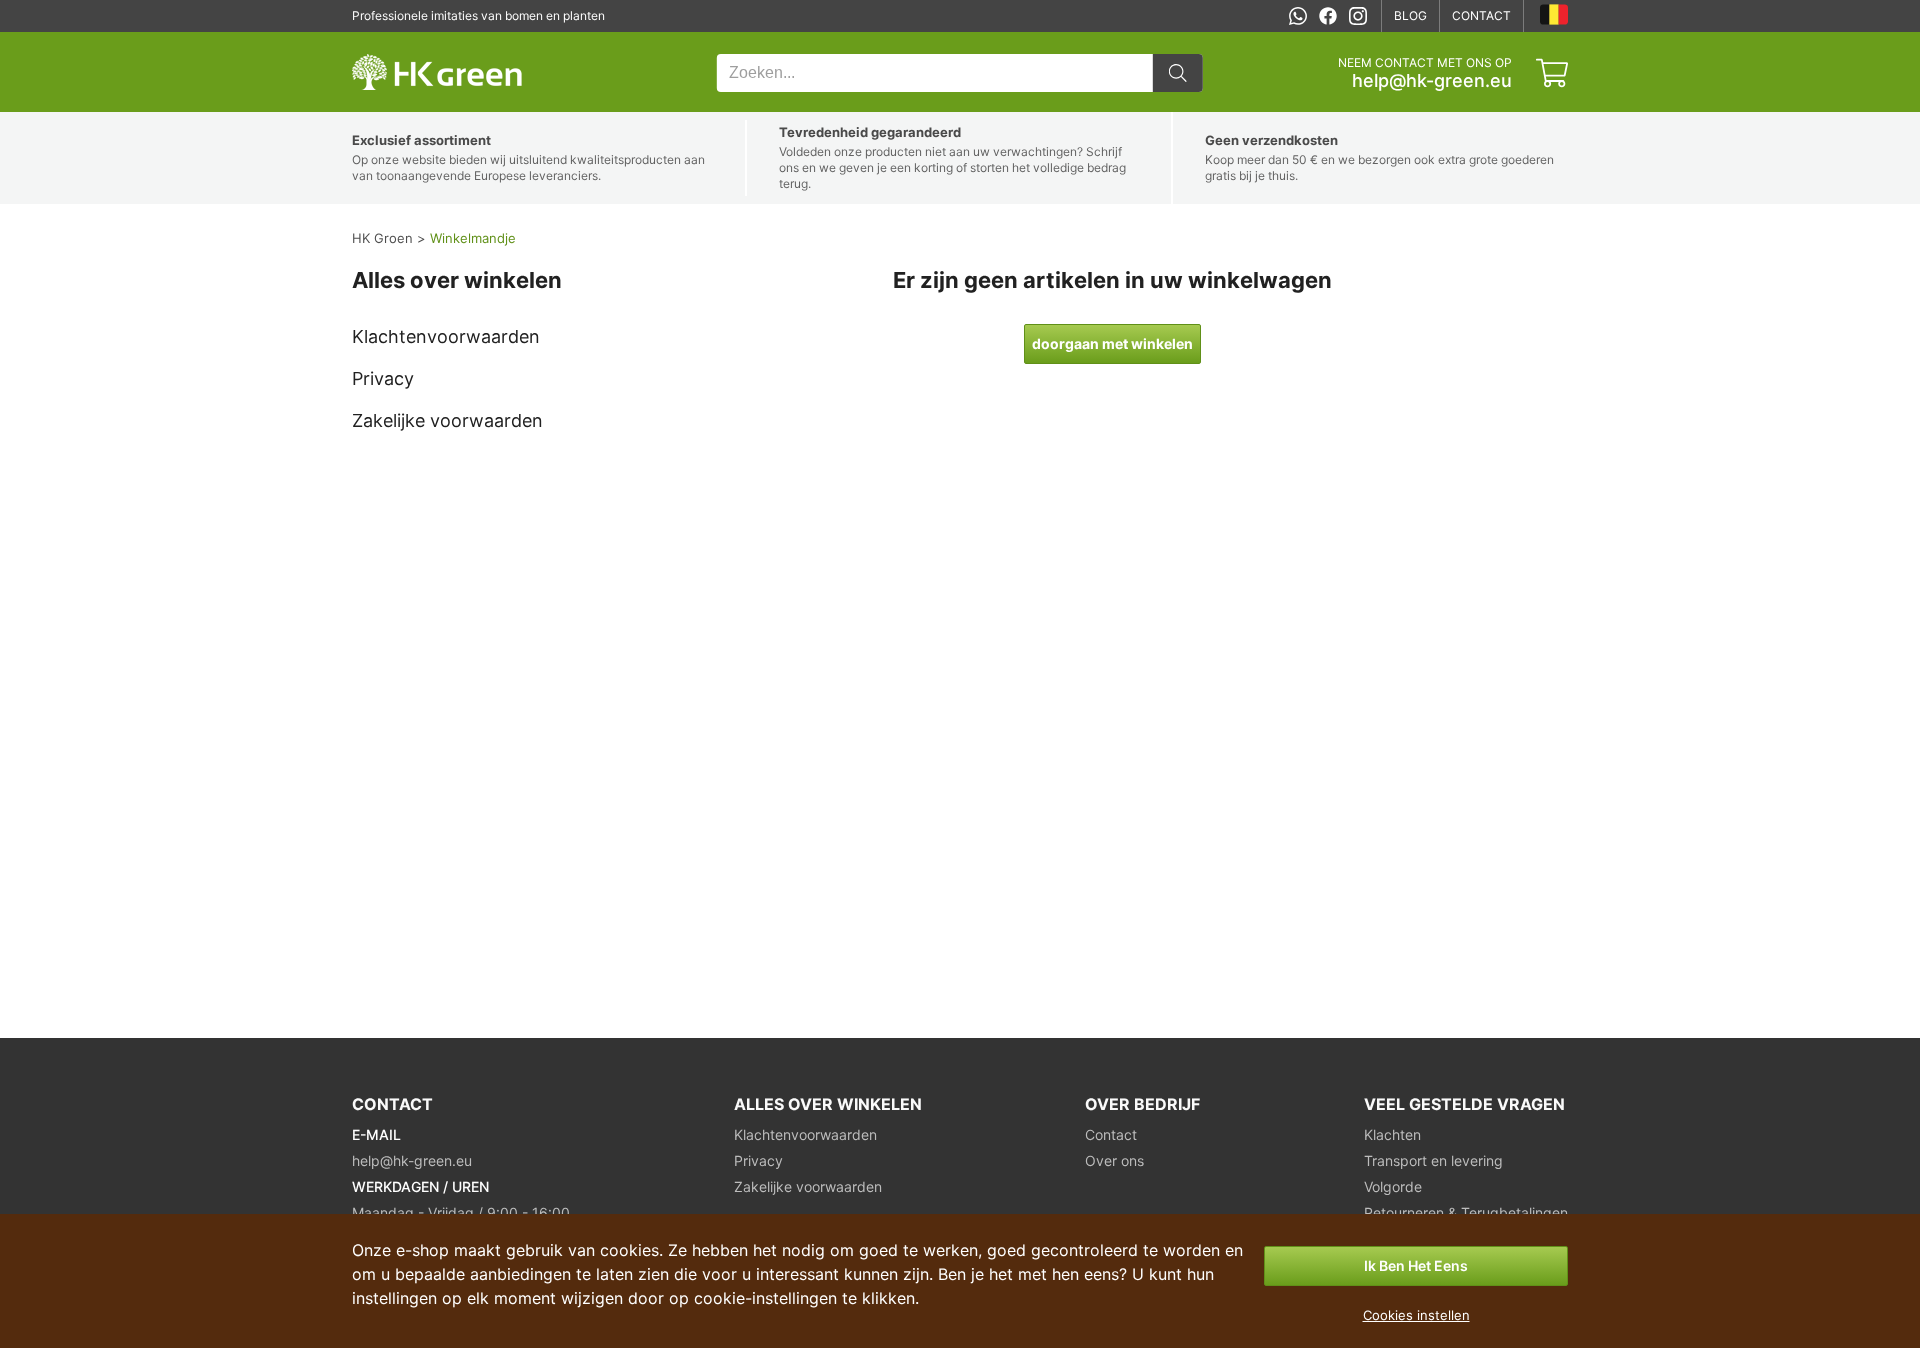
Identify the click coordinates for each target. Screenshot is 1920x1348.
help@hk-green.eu (1432, 81)
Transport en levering (1433, 1160)
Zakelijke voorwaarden (447, 420)
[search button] (1178, 73)
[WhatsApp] (1298, 16)
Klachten (1392, 1134)
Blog (1410, 15)
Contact (1481, 15)
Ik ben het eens (1416, 1265)
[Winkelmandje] (1552, 73)
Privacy (383, 378)
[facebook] (1328, 16)
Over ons (1114, 1160)
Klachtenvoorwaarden (446, 336)
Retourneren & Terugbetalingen (1466, 1212)
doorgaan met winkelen (1112, 343)
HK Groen (379, 42)
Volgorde (1393, 1186)
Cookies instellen (1416, 1315)
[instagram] (1358, 16)
